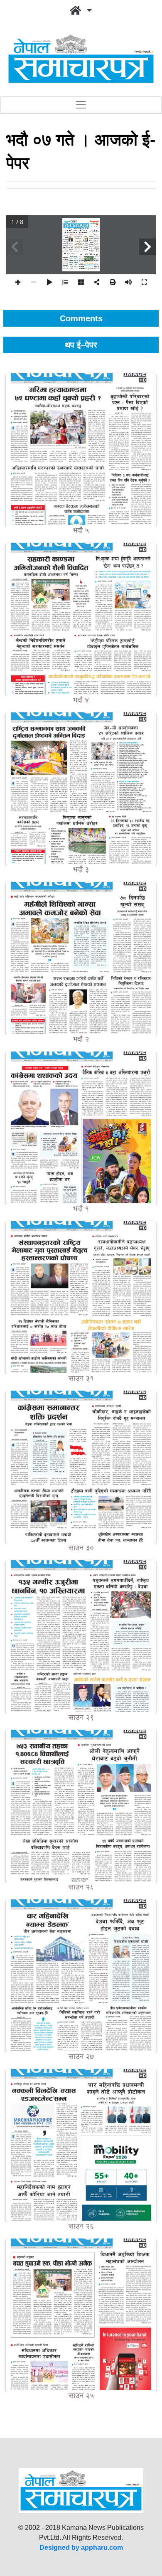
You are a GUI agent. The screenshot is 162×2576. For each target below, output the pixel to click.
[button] (81, 11)
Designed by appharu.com (81, 2548)
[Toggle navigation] (81, 105)
